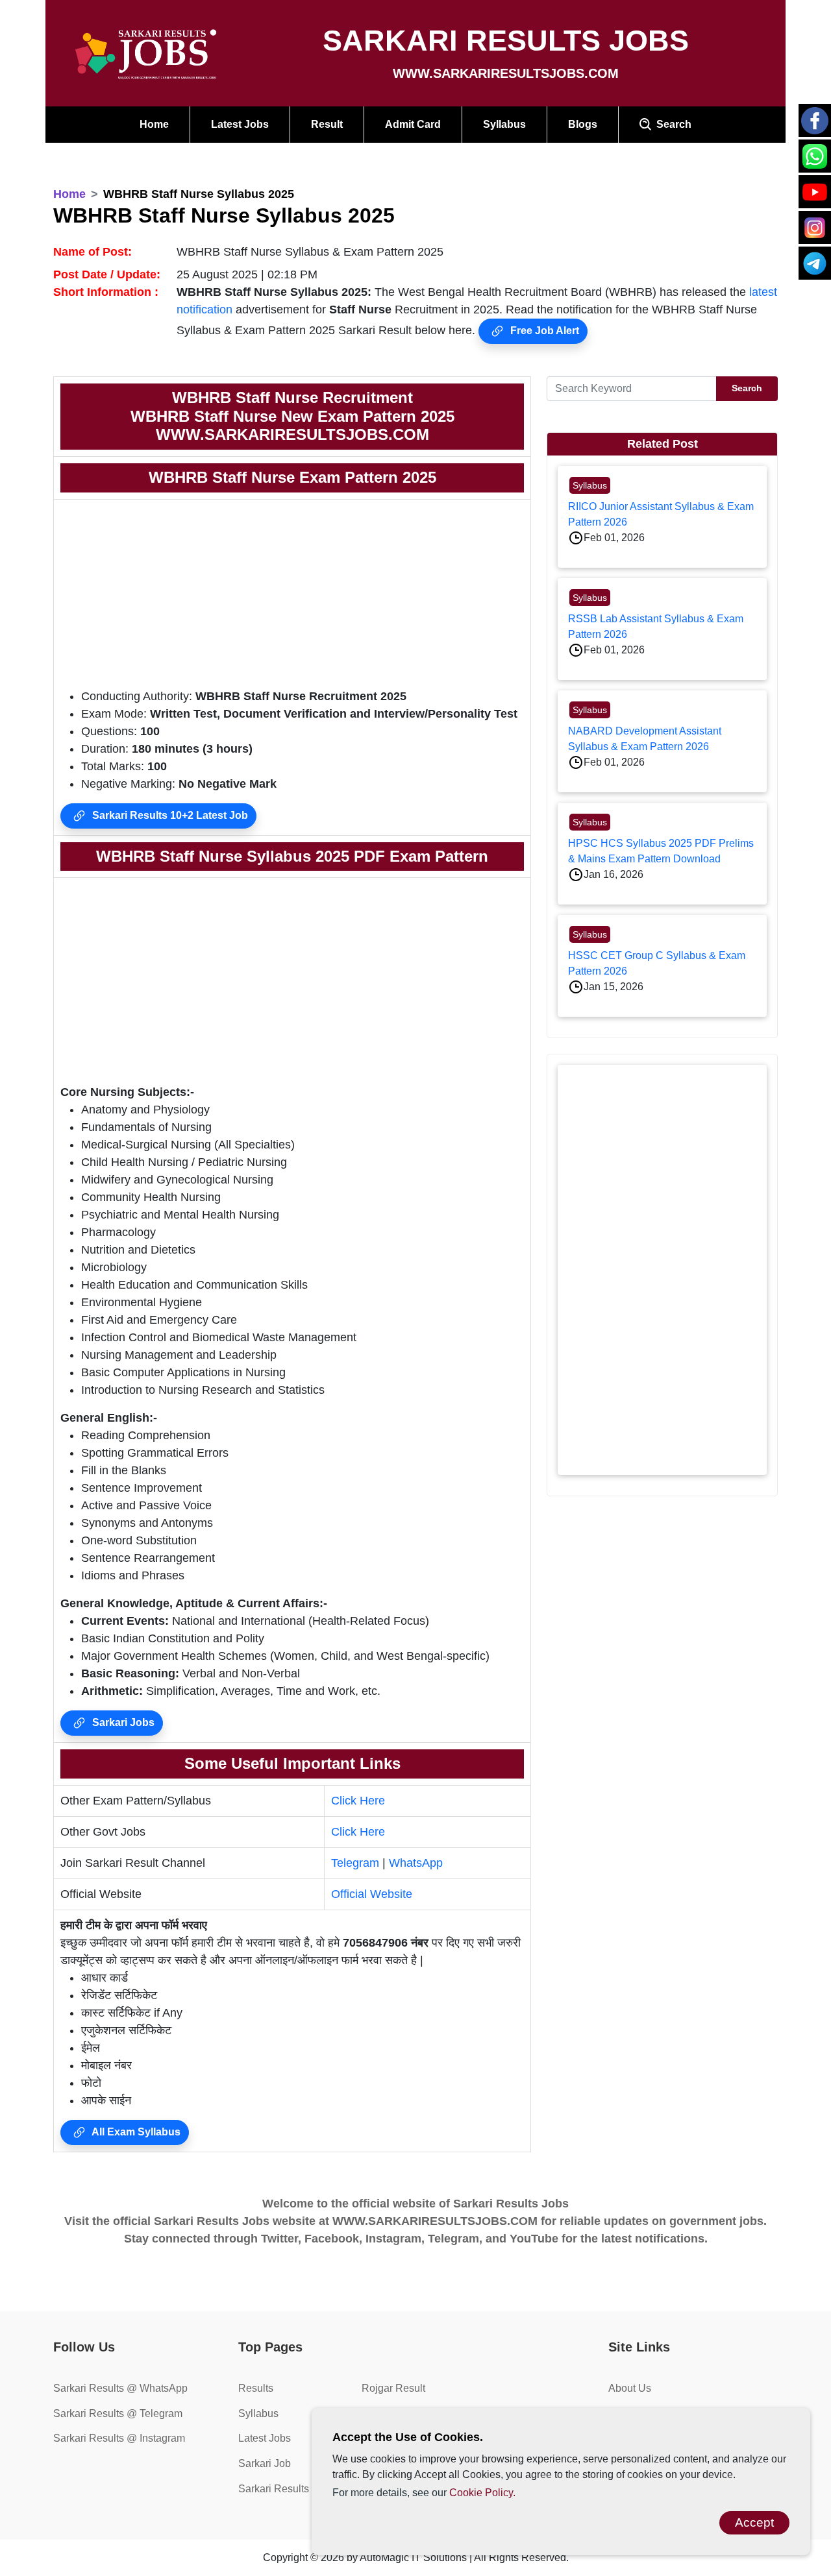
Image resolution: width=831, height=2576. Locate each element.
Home (154, 124)
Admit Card (413, 124)
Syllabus (504, 124)
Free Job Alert (543, 331)
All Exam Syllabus (135, 2132)
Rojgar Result (393, 2388)
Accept (754, 2522)
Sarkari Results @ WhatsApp (120, 2388)
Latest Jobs (240, 124)
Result (327, 124)
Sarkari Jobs (122, 1722)
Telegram (355, 1863)
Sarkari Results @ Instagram (119, 2438)
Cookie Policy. (482, 2493)
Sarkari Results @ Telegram (118, 2413)
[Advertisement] (292, 597)
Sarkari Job (265, 2463)
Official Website (372, 1894)
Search (671, 124)
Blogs (583, 124)
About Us (630, 2388)
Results (256, 2388)
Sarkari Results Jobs (286, 2489)
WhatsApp (416, 1863)
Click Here (358, 1801)
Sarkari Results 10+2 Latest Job (169, 815)
